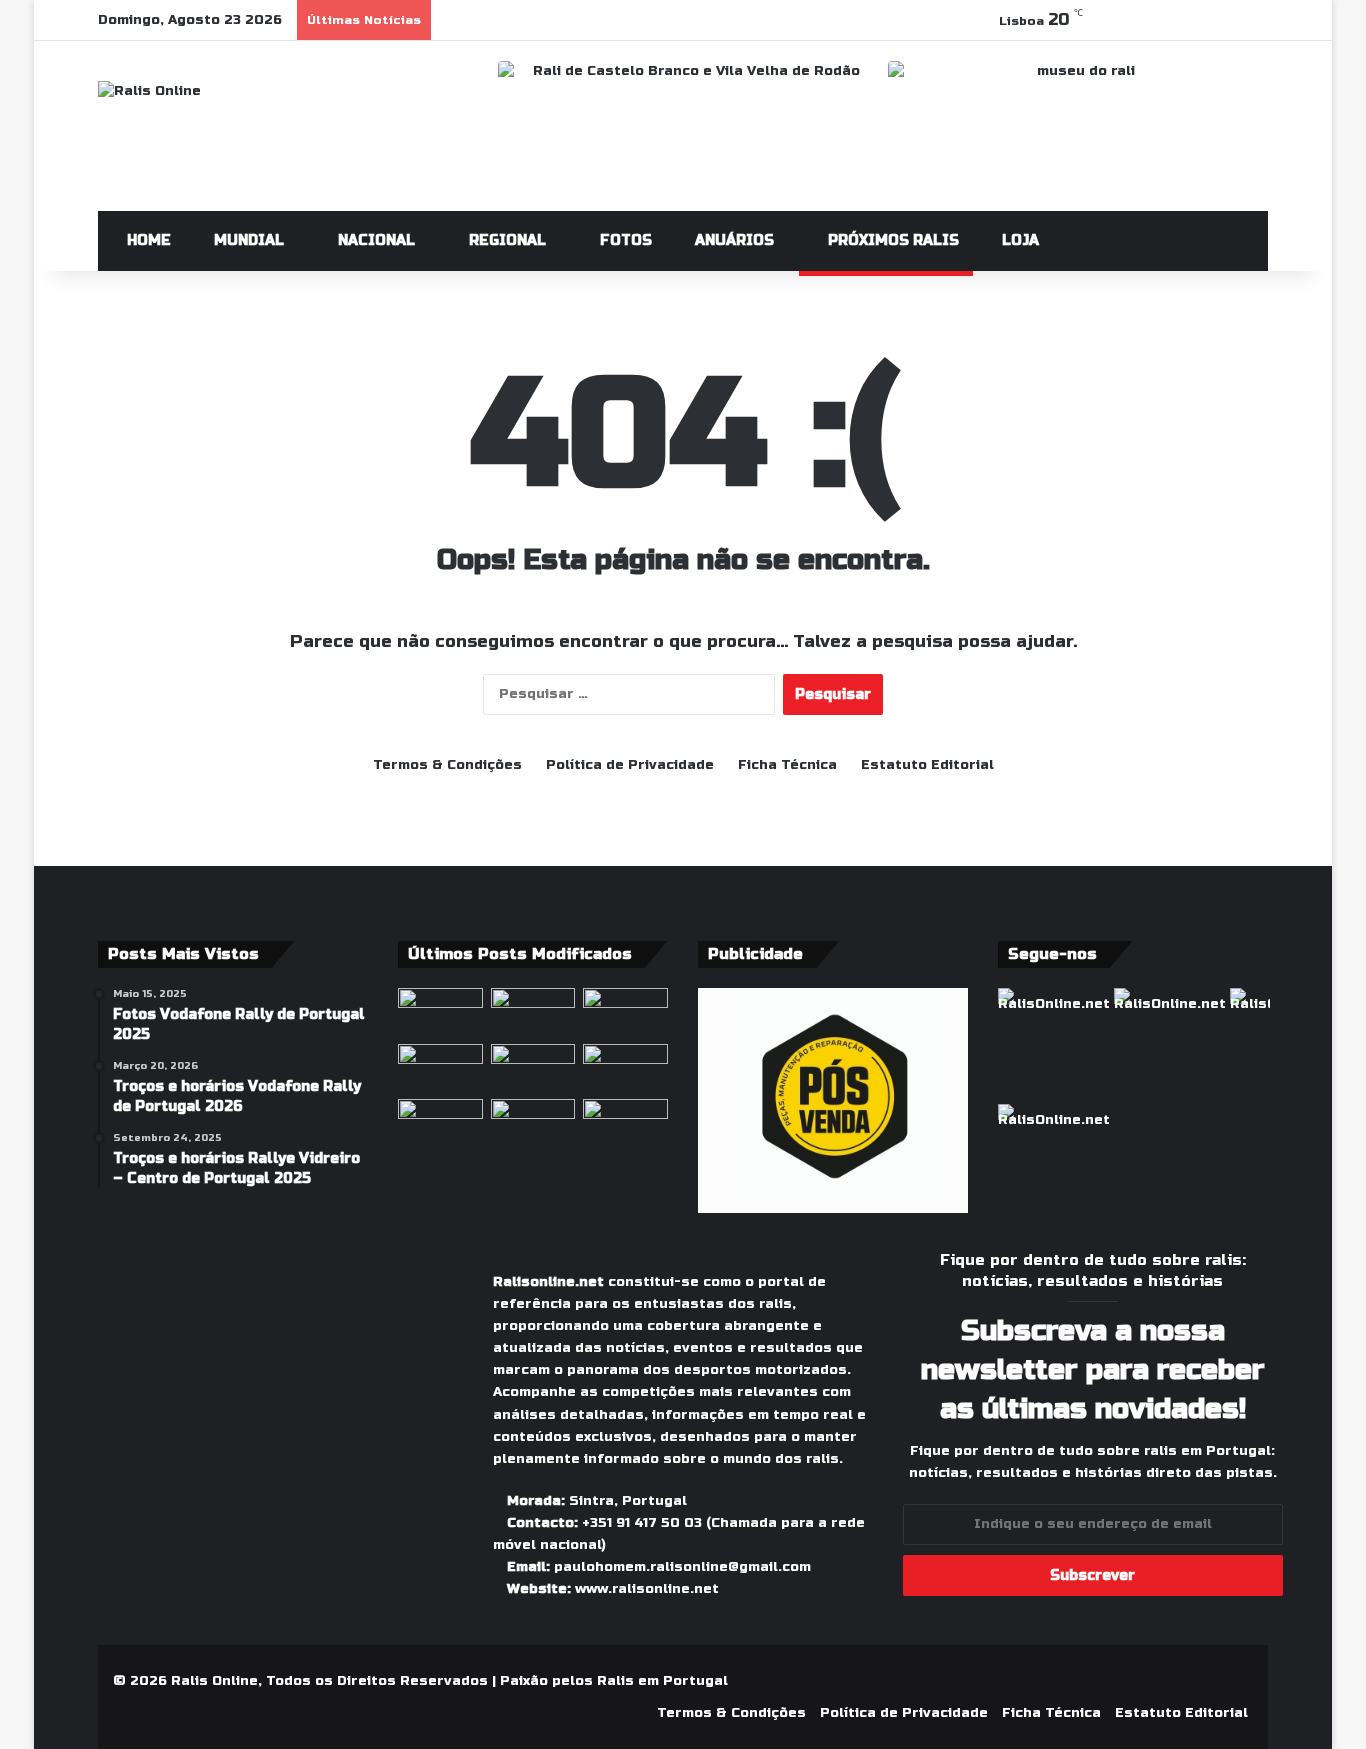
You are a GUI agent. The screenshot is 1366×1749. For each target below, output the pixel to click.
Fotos (624, 240)
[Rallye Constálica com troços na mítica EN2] (533, 1123)
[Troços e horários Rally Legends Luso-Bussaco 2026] (625, 1123)
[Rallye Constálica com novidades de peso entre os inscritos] (533, 1012)
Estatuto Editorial (927, 765)
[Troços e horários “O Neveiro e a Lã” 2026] (625, 1068)
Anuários (732, 240)
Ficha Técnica (787, 765)
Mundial (247, 240)
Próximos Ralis (891, 240)
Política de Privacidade (630, 765)
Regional (505, 240)
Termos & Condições (447, 765)
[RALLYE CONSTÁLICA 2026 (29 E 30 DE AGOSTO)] (440, 1068)
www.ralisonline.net (647, 1589)
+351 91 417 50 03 (642, 1523)
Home (147, 240)
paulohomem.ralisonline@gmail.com (682, 1567)
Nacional (374, 240)
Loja (1018, 240)
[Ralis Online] (149, 91)
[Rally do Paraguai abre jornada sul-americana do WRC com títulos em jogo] (625, 1012)
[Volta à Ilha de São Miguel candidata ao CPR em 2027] (440, 1012)
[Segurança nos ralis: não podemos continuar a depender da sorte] (440, 1123)
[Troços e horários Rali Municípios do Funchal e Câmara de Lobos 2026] (533, 1068)
